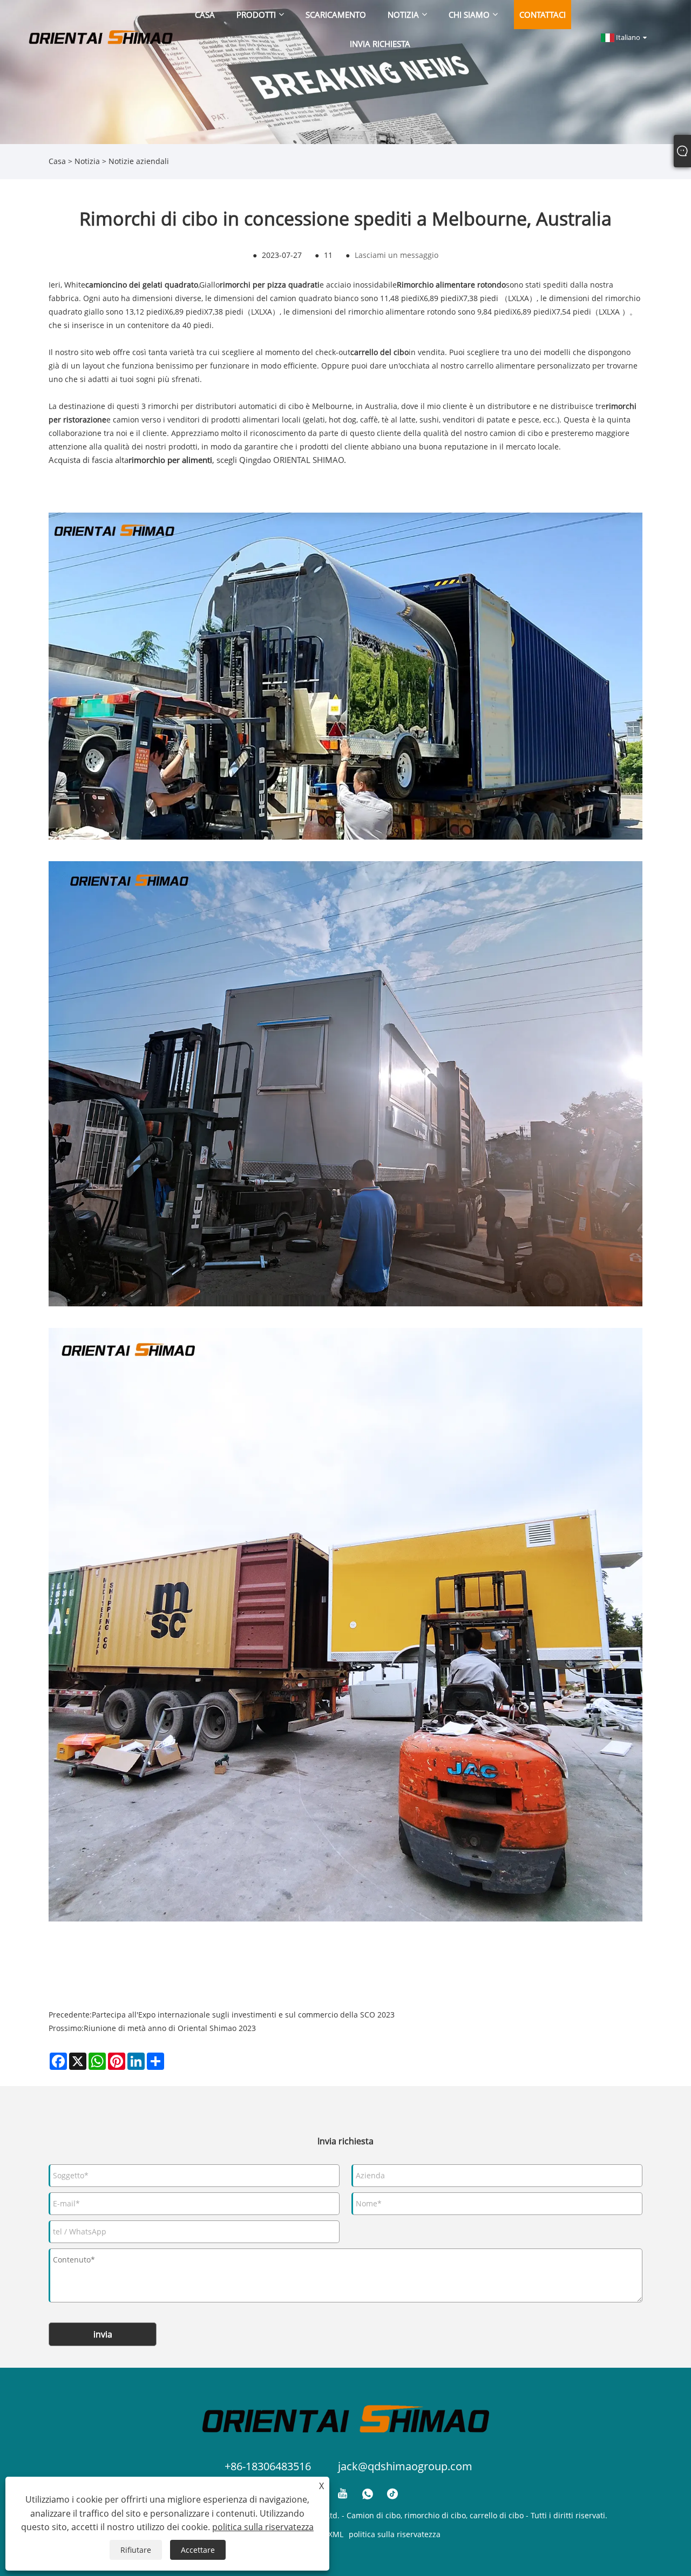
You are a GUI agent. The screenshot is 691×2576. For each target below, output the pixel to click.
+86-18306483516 (268, 2466)
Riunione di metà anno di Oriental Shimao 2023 (170, 2028)
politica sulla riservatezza (395, 2534)
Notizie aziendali (139, 161)
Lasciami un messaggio (397, 255)
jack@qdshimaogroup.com (405, 2466)
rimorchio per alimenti (170, 460)
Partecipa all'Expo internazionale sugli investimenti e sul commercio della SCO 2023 (243, 2015)
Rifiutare (136, 2550)
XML (336, 2534)
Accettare (198, 2550)
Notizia (87, 161)
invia (103, 2334)
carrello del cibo (380, 352)
